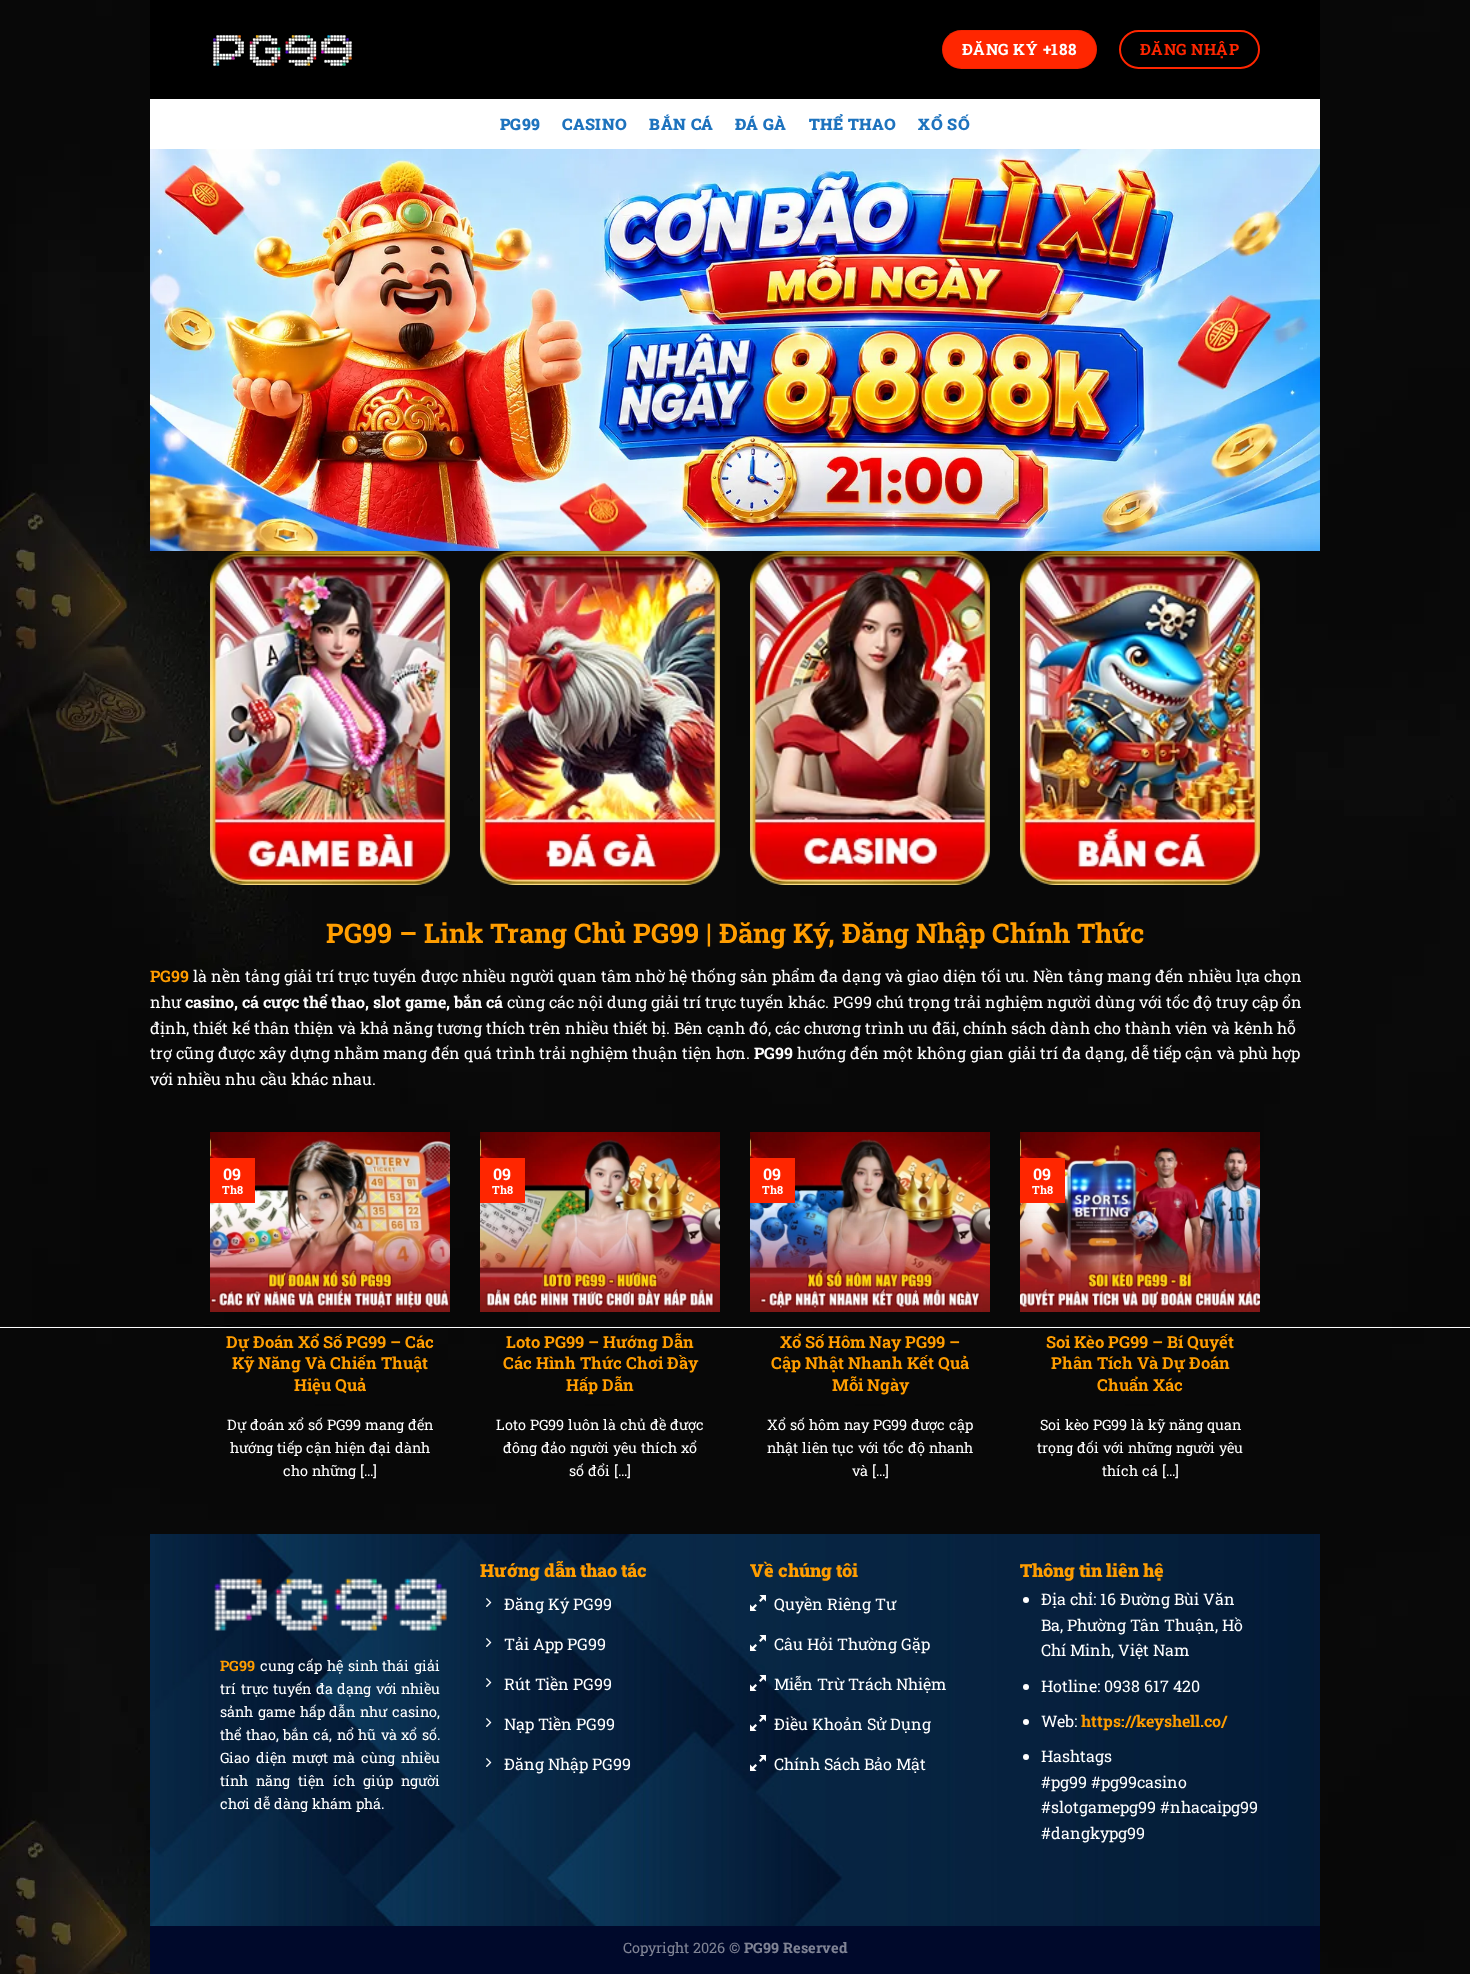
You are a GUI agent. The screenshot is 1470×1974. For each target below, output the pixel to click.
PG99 (520, 123)
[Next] (1264, 1330)
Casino (594, 123)
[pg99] (310, 49)
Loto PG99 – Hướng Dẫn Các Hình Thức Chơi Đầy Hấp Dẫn (600, 1363)
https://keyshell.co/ (1154, 1720)
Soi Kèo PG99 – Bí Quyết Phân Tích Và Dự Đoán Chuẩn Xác (1140, 1363)
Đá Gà (761, 123)
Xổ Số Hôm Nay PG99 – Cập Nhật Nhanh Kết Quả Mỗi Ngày (870, 1363)
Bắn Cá (681, 123)
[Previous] (206, 1330)
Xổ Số (944, 123)
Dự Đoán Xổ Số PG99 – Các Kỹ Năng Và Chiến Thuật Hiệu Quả (330, 1363)
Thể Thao (853, 123)
